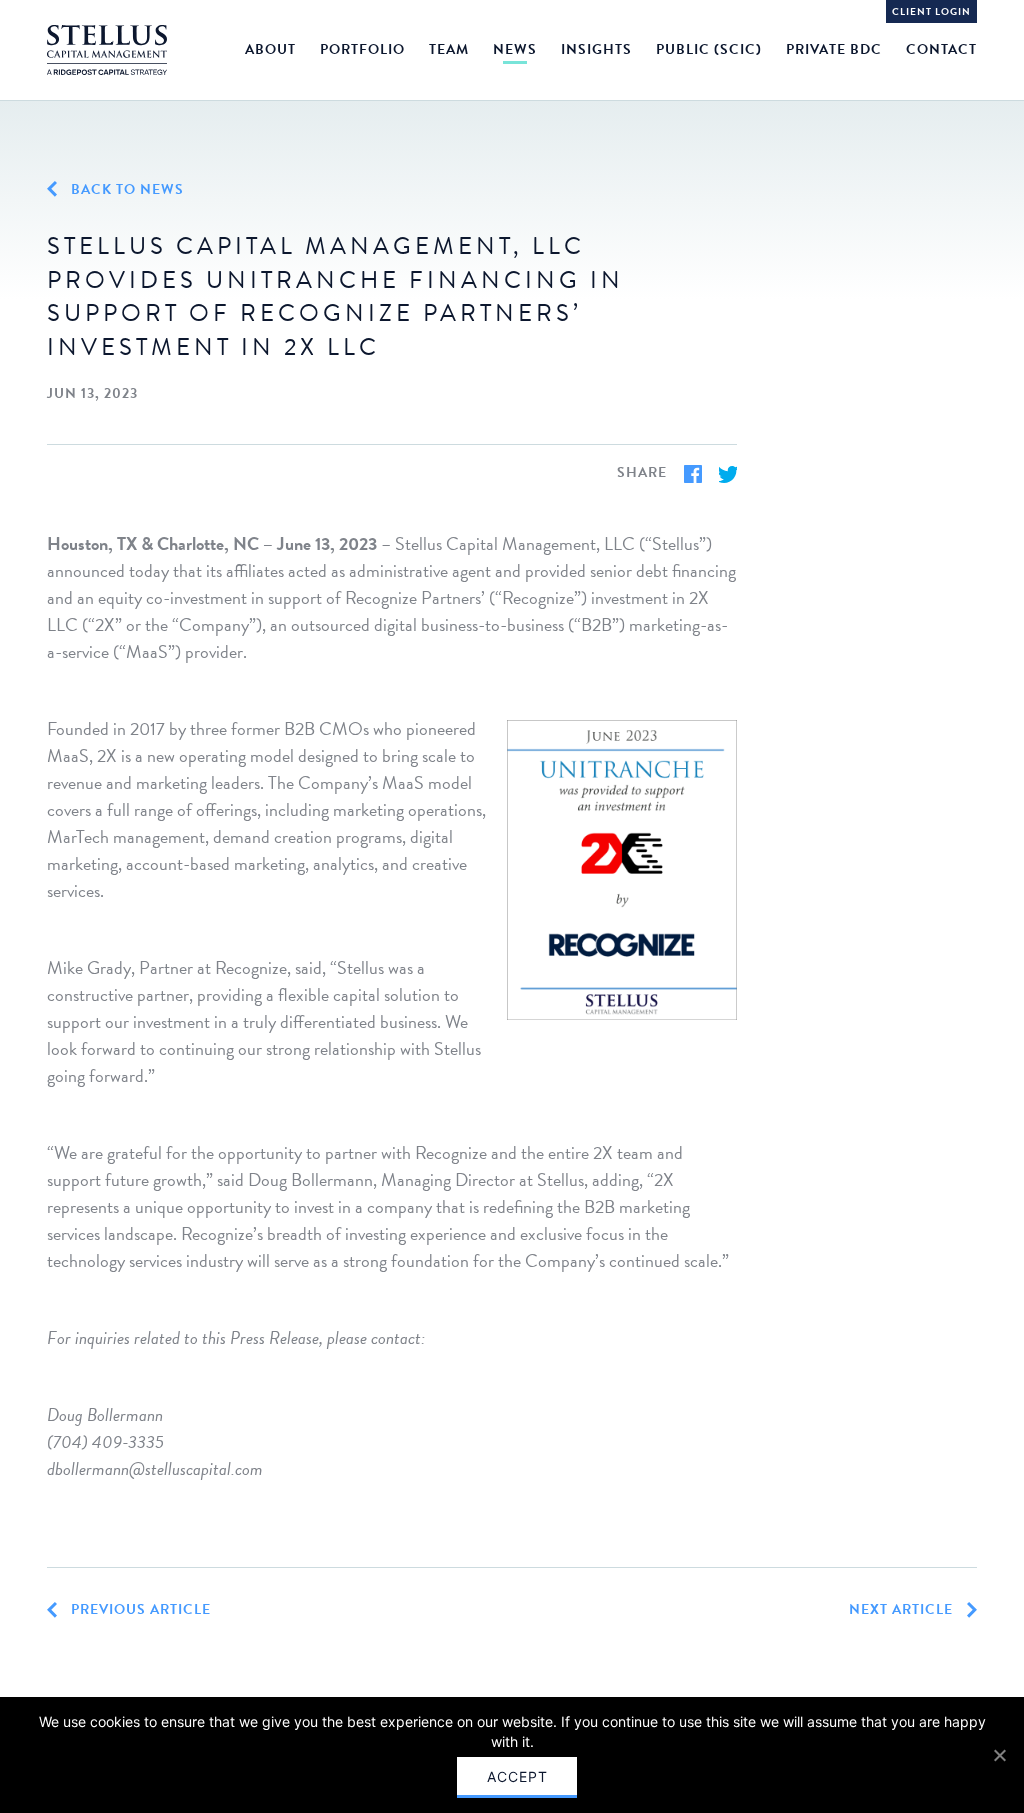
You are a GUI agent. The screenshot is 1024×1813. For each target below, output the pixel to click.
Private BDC (834, 49)
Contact (941, 49)
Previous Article (139, 1610)
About (270, 49)
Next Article (903, 1610)
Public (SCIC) (709, 49)
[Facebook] (693, 474)
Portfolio (362, 49)
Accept (517, 1776)
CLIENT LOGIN (931, 11)
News (515, 49)
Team (449, 49)
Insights (596, 49)
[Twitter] (728, 474)
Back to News (125, 190)
